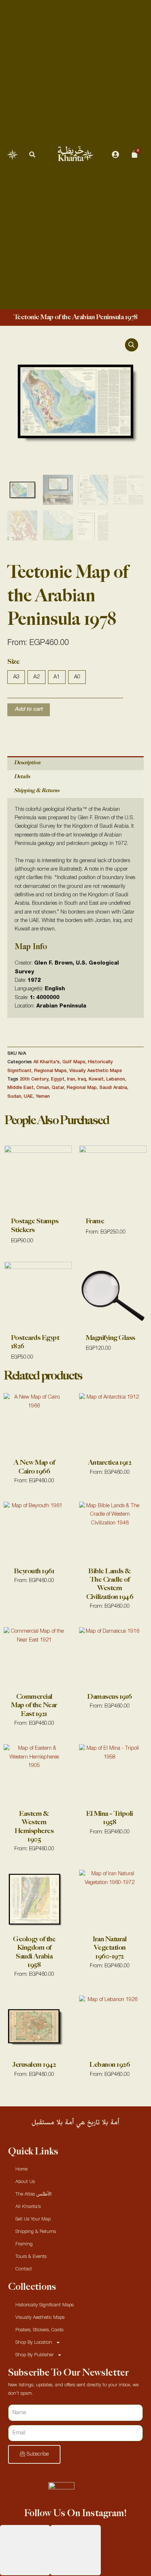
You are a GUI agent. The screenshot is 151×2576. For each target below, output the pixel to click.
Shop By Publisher (34, 2355)
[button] (32, 154)
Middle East (21, 1088)
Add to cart (29, 709)
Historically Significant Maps (45, 2305)
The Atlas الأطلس (34, 2194)
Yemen (43, 1096)
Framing (24, 2244)
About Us (25, 2182)
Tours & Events (31, 2257)
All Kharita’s (28, 2207)
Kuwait (96, 1079)
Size (13, 662)
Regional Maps (50, 1071)
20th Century (34, 1079)
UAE (28, 1096)
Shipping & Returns (37, 790)
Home (21, 2169)
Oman (43, 1088)
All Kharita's (47, 1062)
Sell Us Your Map (33, 2219)
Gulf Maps (74, 1062)
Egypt (58, 1079)
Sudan (14, 1096)
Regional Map (82, 1088)
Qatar (58, 1088)
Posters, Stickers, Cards (39, 2330)
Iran (71, 1079)
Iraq (82, 1079)
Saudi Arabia (113, 1088)
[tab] (75, 763)
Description (27, 763)
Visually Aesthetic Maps (96, 1071)
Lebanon (116, 1079)
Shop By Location (34, 2342)
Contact (24, 2269)
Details (22, 777)
